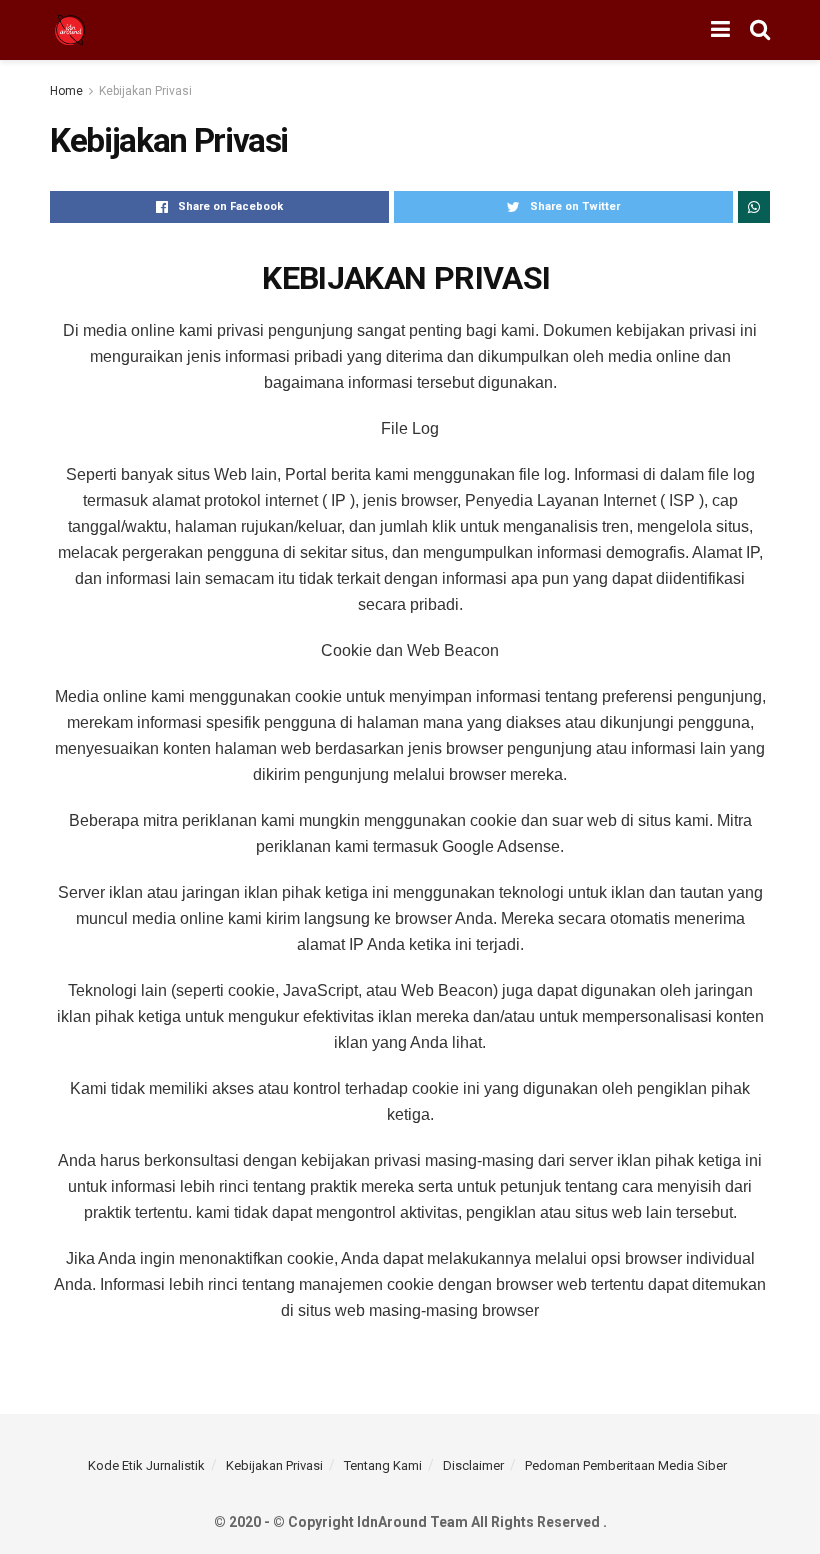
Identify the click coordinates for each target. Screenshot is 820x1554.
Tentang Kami (383, 1465)
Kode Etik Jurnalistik (146, 1465)
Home (66, 91)
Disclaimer (473, 1465)
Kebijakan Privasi (145, 91)
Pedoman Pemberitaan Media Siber (626, 1465)
